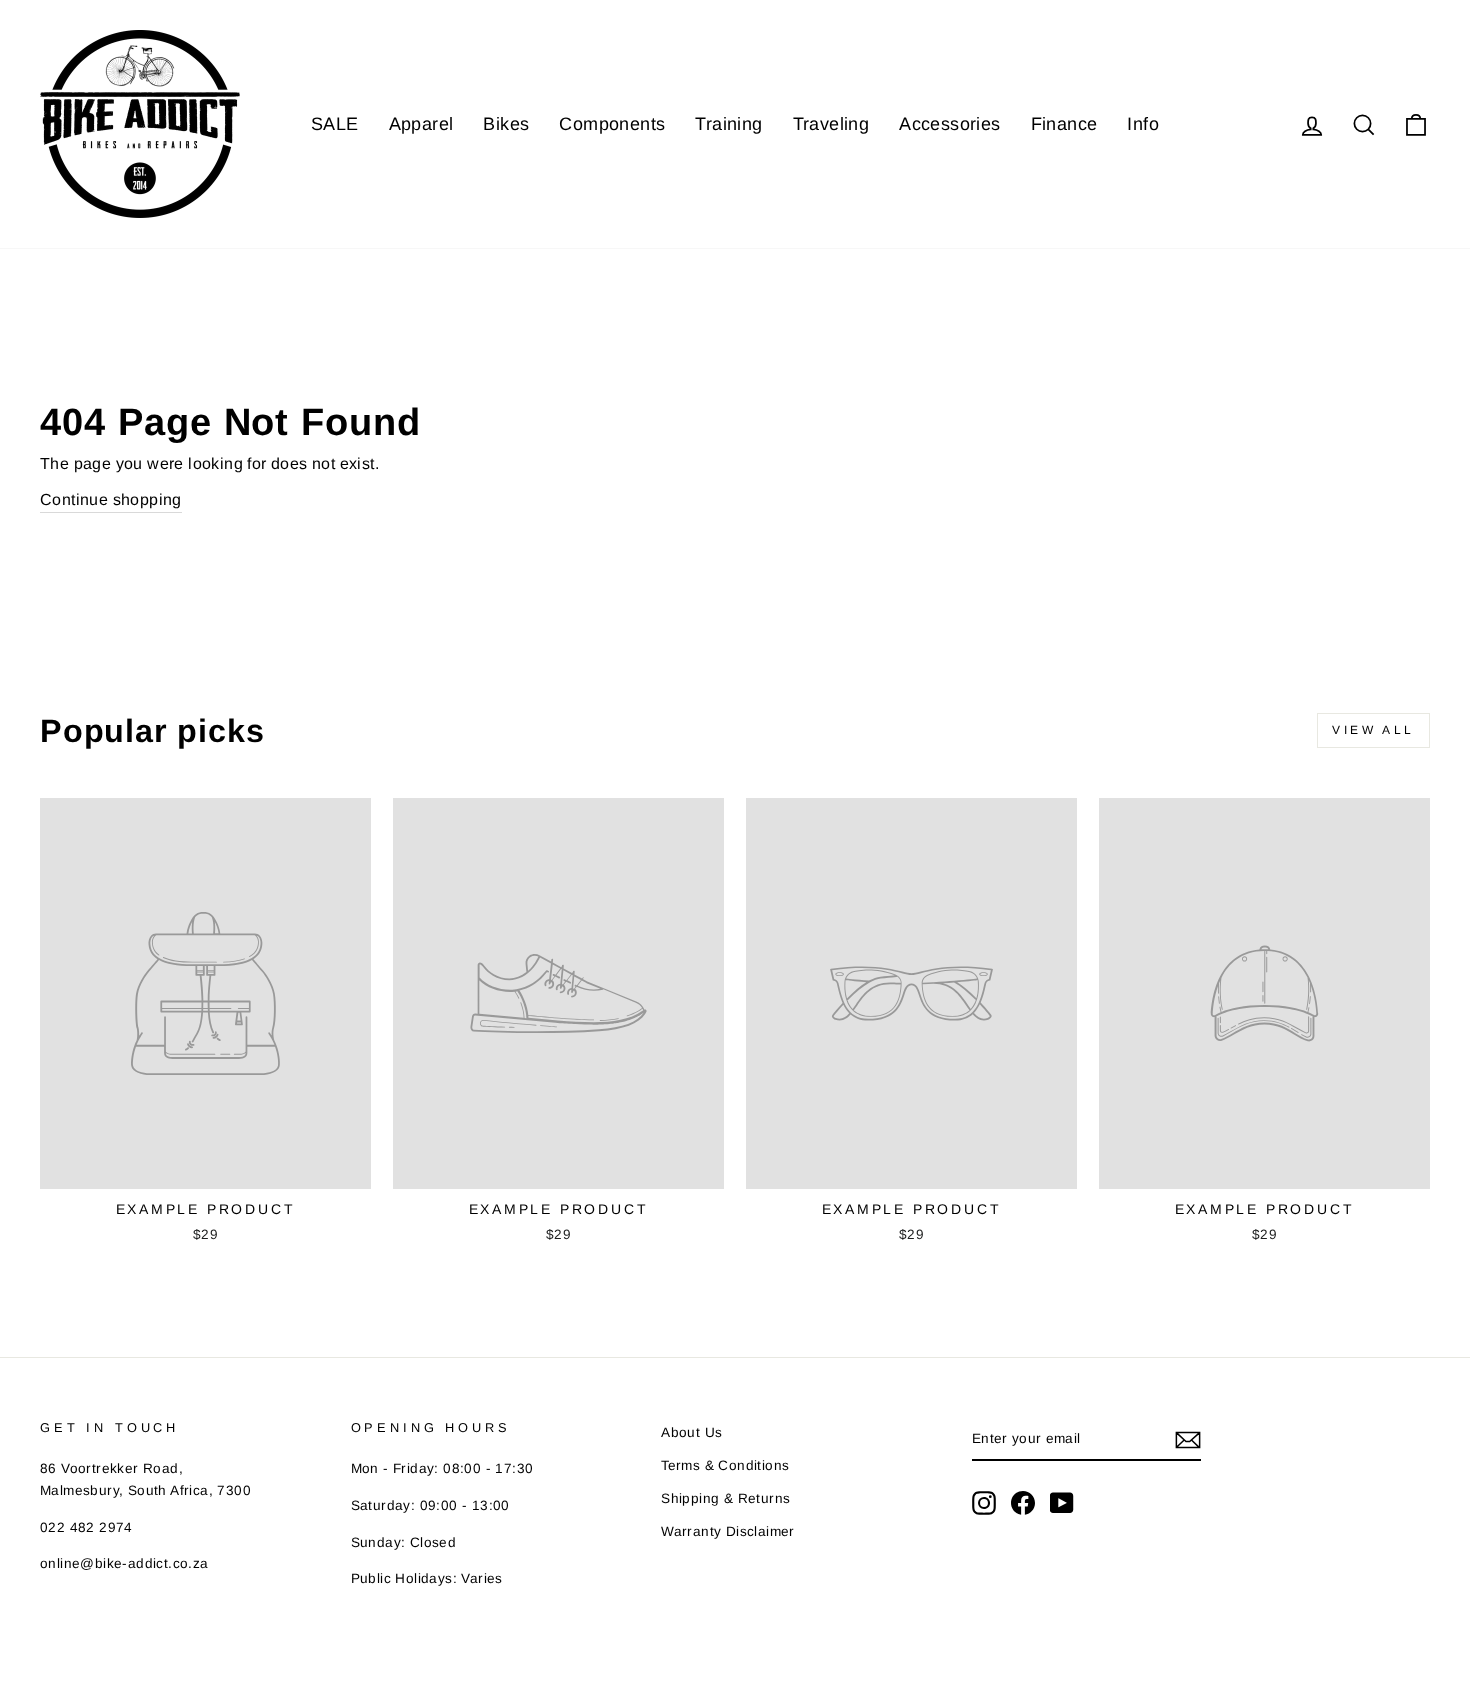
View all (1373, 730)
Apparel (421, 124)
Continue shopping (111, 499)
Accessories (949, 124)
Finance (1064, 124)
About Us (691, 1432)
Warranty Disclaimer (728, 1531)
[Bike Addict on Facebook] (1023, 1503)
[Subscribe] (1188, 1440)
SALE (335, 124)
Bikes (506, 124)
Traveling (831, 124)
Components (612, 124)
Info (1143, 124)
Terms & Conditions (725, 1465)
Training (728, 124)
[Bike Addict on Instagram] (984, 1503)
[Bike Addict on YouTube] (1062, 1503)
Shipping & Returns (725, 1498)
